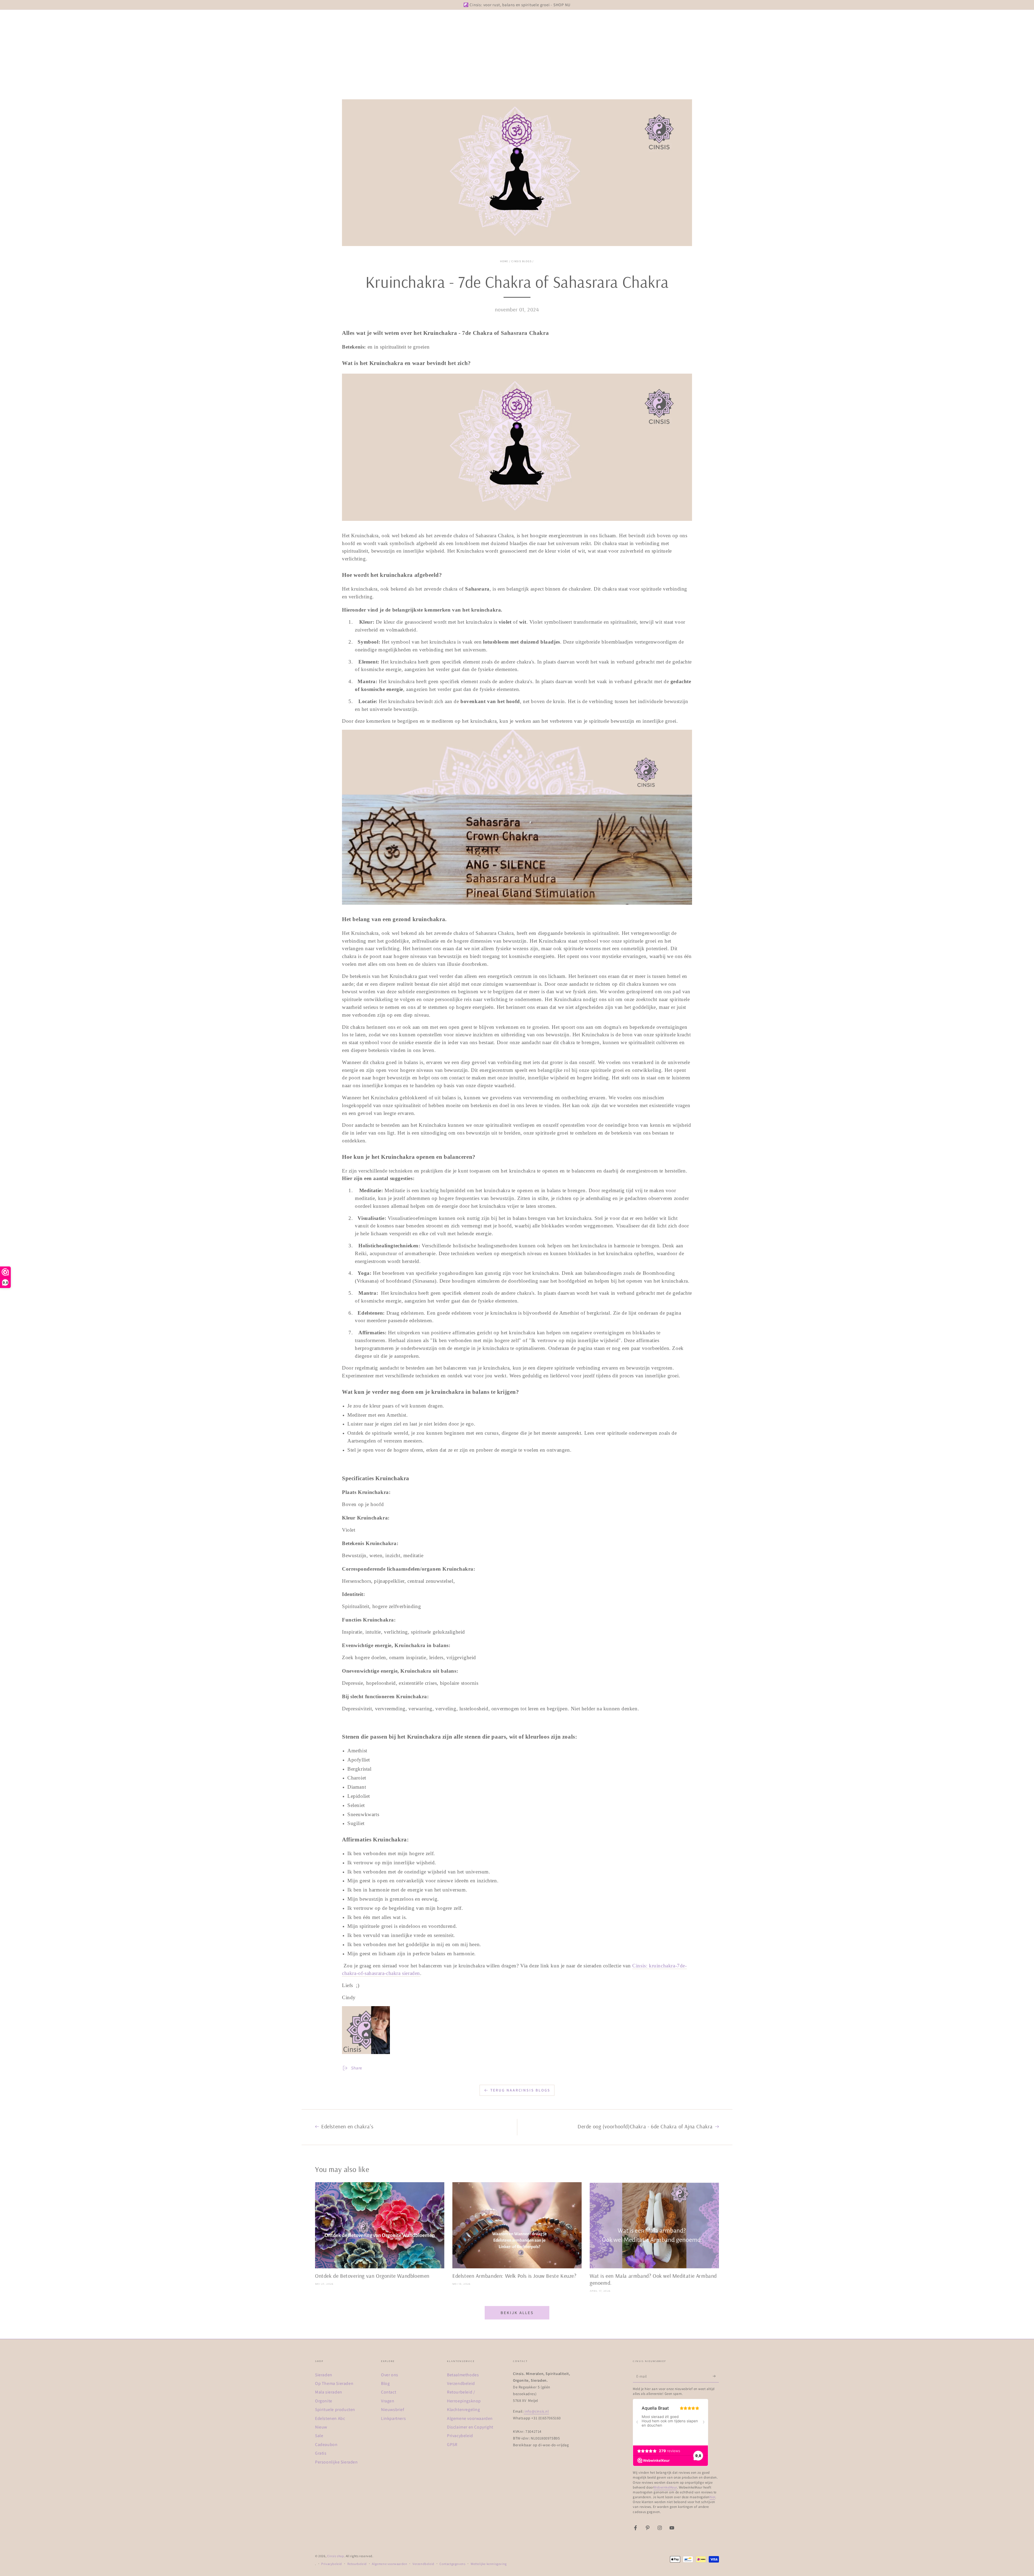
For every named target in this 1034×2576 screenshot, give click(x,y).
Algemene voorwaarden (470, 2418)
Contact (389, 2392)
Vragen (388, 2401)
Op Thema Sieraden (334, 2383)
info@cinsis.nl (536, 2411)
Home (504, 261)
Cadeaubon (326, 2445)
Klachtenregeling (464, 2410)
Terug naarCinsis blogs (521, 2090)
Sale (319, 2436)
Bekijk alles (517, 2313)
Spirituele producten (335, 2410)
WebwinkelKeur (665, 2487)
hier (712, 2497)
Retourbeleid (357, 2564)
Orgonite (324, 2401)
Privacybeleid (460, 2436)
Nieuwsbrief (393, 2410)
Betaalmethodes (463, 2375)
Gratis (321, 2453)
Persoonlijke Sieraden (336, 2462)
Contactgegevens (452, 2564)
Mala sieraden (329, 2392)
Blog (385, 2383)
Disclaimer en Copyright (470, 2427)
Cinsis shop (336, 2556)
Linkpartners (393, 2418)
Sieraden (324, 2375)
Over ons (390, 2375)
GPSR (452, 2445)
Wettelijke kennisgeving (489, 2564)
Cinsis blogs (521, 261)
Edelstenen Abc (330, 2418)
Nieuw (321, 2427)
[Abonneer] (716, 2376)
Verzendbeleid (461, 2383)
